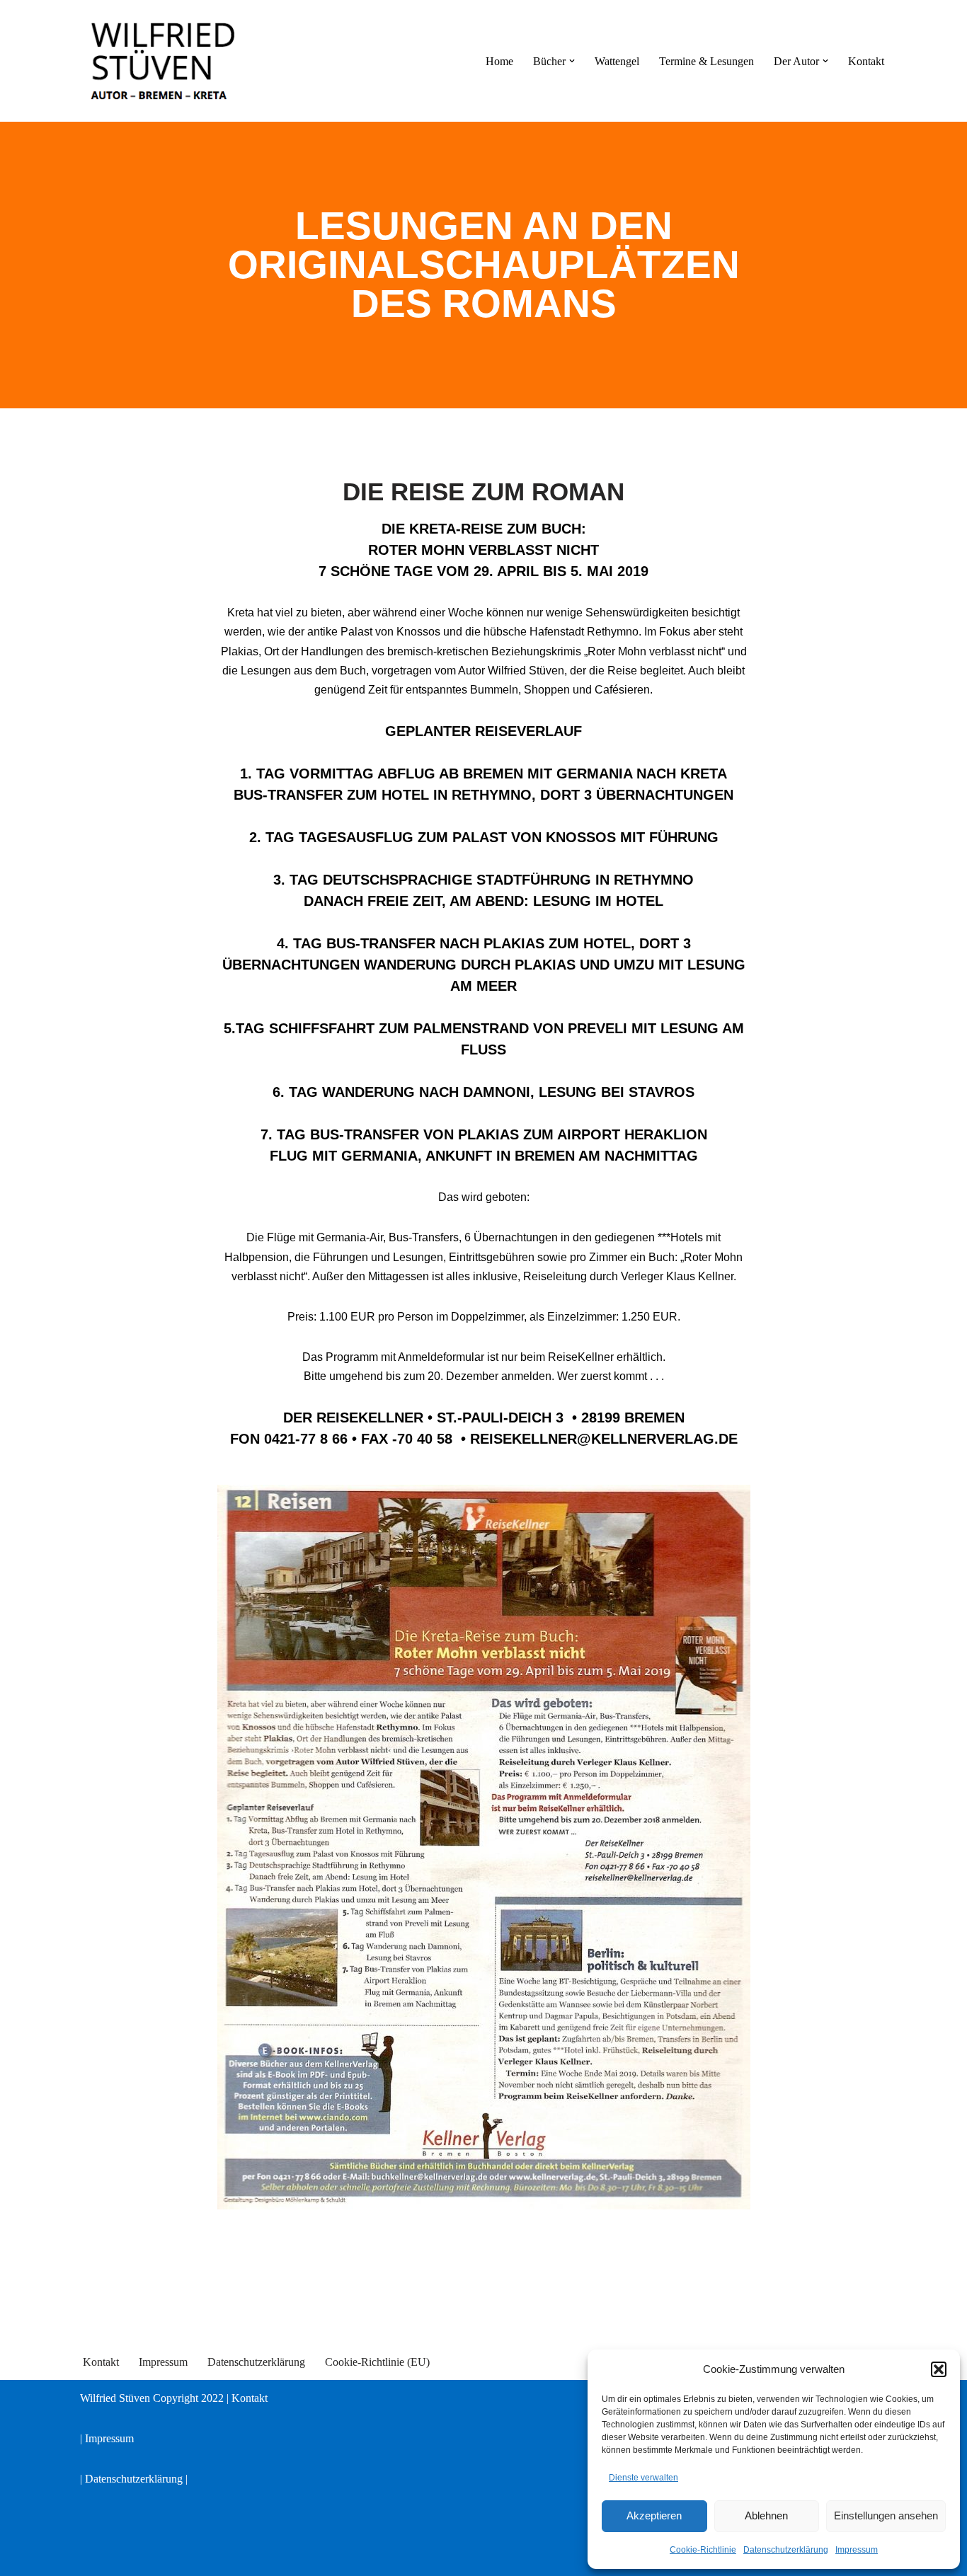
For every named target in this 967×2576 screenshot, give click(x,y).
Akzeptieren (654, 2515)
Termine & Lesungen (706, 61)
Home (499, 61)
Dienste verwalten (643, 2478)
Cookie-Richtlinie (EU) (377, 2362)
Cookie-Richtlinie (703, 2550)
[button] (939, 2369)
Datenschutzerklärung (786, 2550)
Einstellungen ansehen (886, 2515)
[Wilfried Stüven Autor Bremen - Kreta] (165, 61)
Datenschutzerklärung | (136, 2479)
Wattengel (617, 61)
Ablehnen (766, 2515)
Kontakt (866, 61)
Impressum (857, 2550)
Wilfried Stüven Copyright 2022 (153, 2398)
